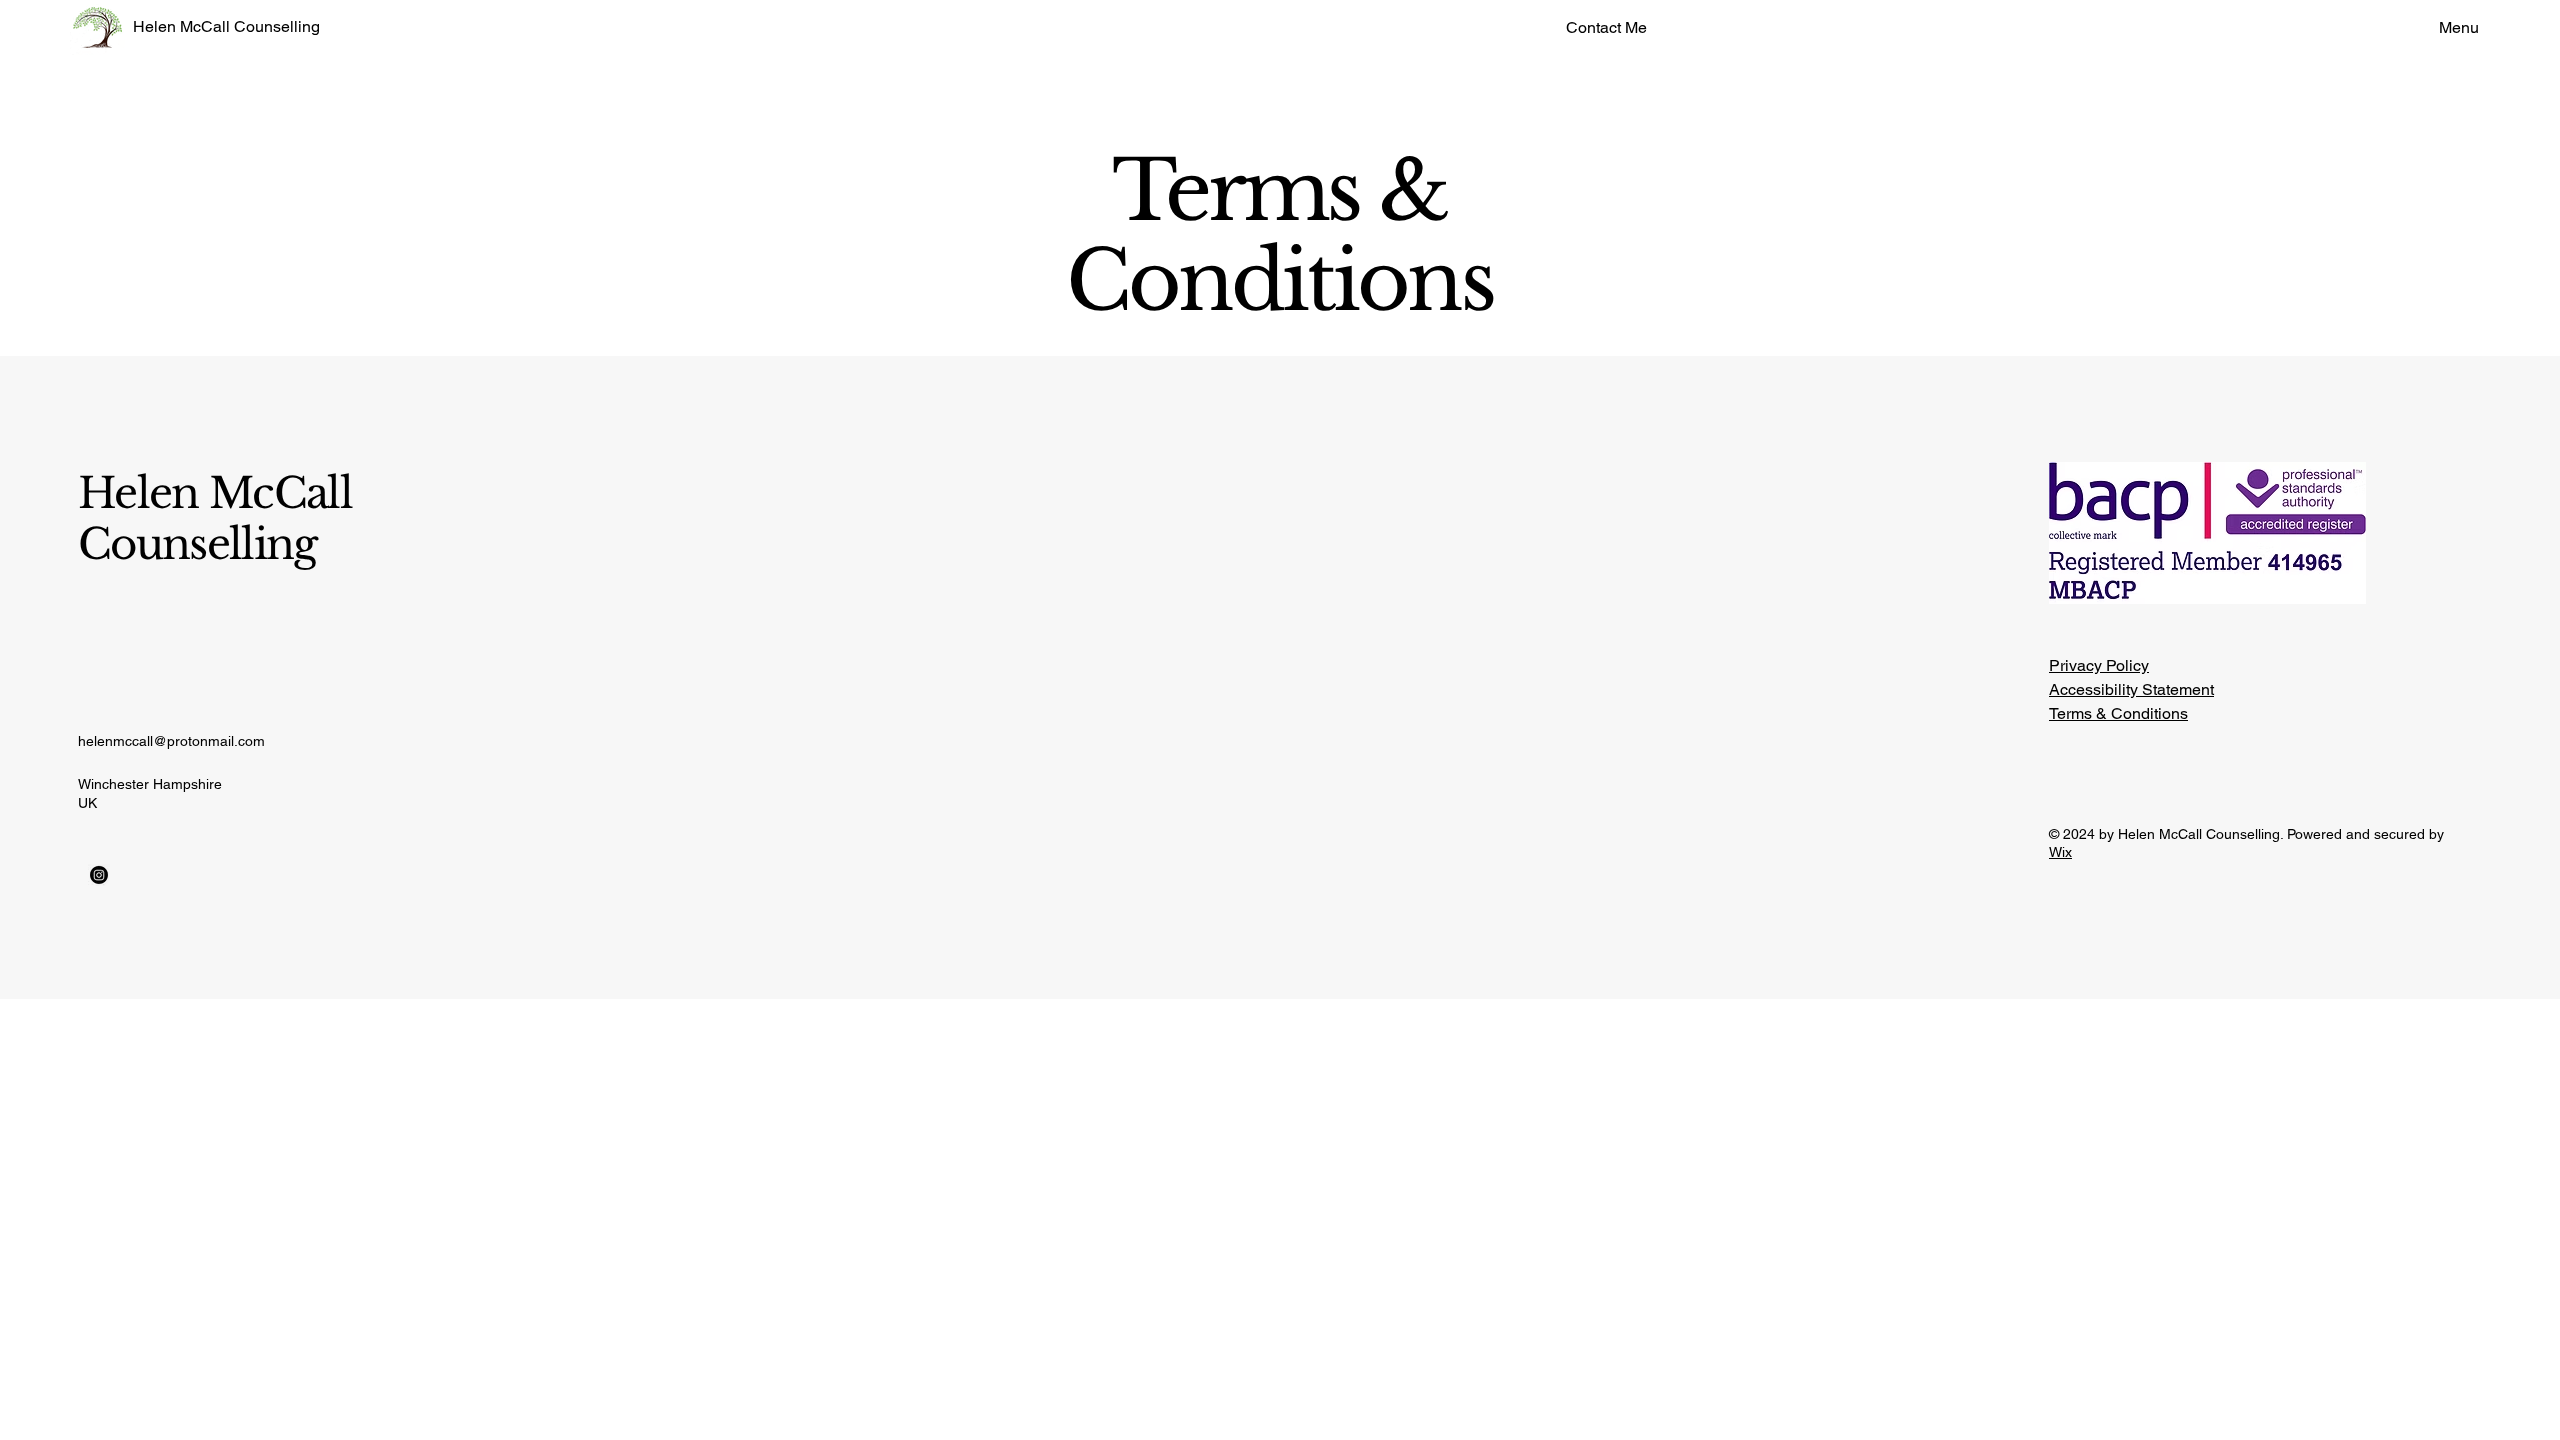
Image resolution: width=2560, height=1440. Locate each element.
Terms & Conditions (2118, 713)
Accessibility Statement (2131, 689)
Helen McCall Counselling (226, 26)
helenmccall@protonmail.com (171, 741)
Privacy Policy (2099, 665)
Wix (2060, 852)
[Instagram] (99, 875)
